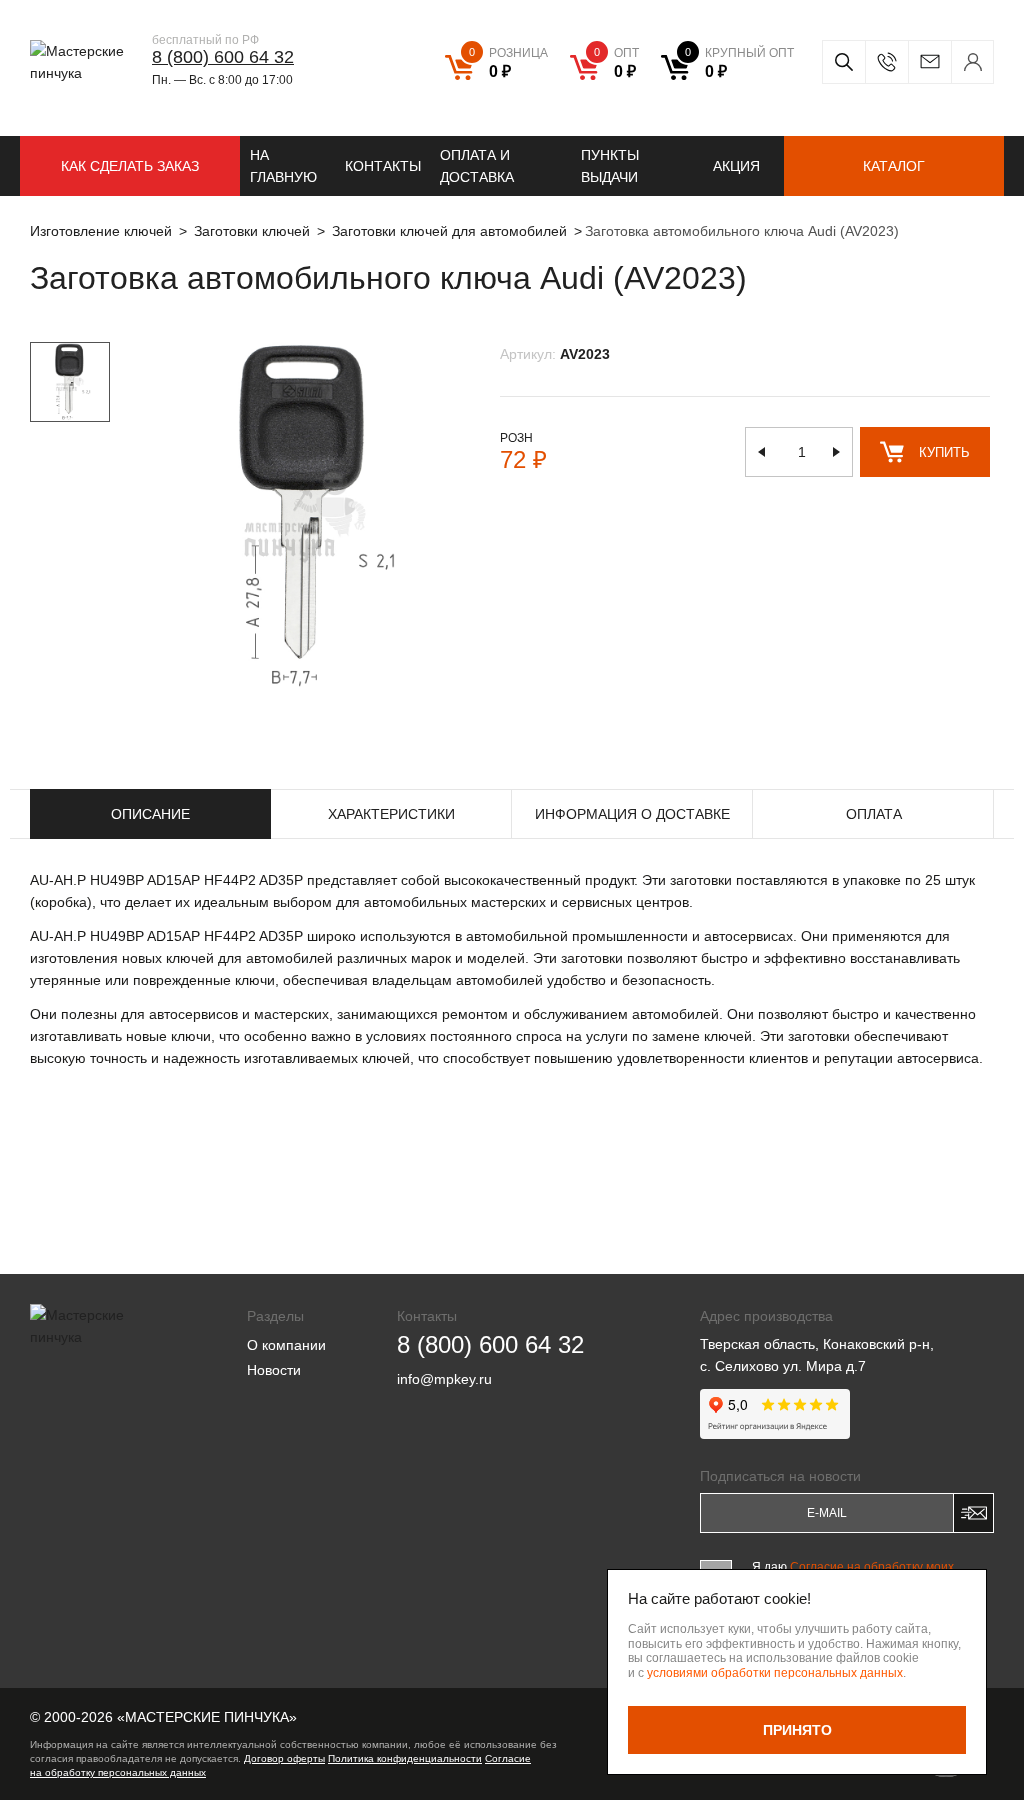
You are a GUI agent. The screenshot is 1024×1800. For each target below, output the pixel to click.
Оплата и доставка (477, 166)
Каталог (894, 166)
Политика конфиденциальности (405, 1758)
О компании (286, 1345)
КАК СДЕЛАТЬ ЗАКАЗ (130, 166)
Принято (797, 1730)
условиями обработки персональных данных (775, 1673)
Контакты (383, 166)
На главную (283, 166)
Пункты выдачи (610, 166)
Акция (736, 166)
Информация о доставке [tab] (632, 814)
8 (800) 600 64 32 (223, 57)
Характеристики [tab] (391, 814)
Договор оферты (284, 1758)
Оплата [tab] (874, 814)
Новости (274, 1370)
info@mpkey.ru (929, 62)
